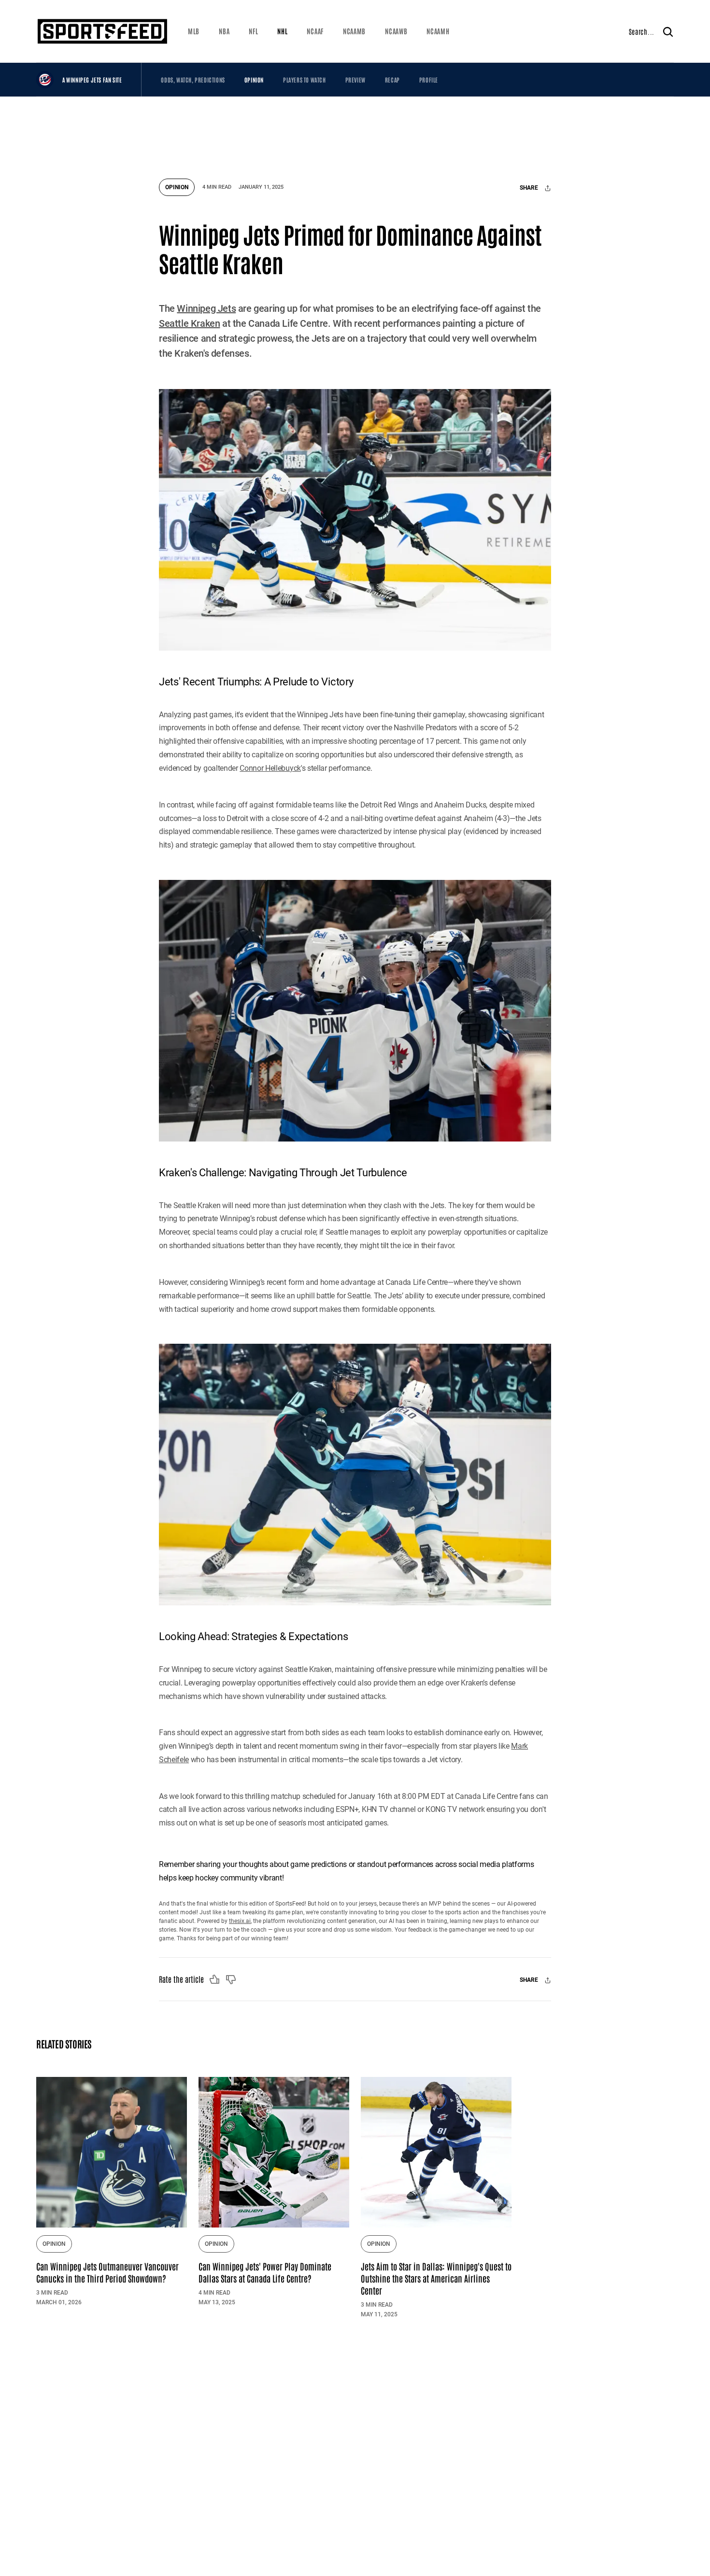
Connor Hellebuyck (270, 768)
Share (530, 188)
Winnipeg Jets (206, 308)
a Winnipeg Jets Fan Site (92, 80)
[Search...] (668, 31)
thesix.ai (240, 1921)
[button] (194, 31)
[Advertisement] (355, 133)
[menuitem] (194, 31)
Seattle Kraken (189, 323)
